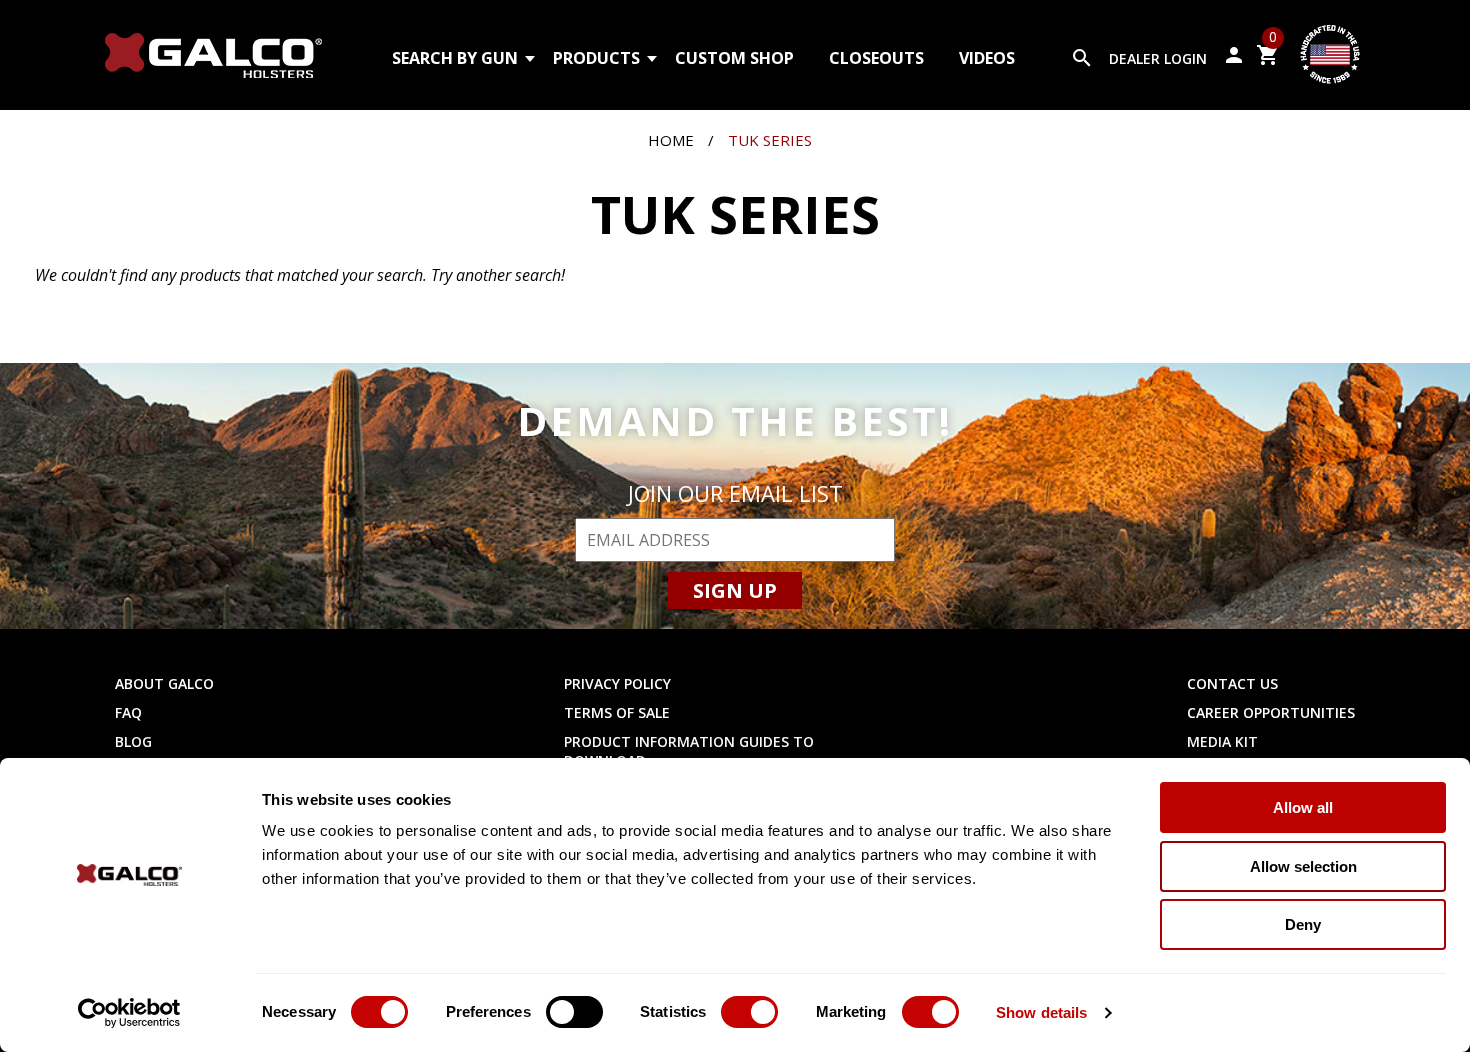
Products (596, 58)
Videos (987, 58)
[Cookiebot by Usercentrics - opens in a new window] (129, 1013)
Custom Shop (734, 58)
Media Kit (1222, 741)
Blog (133, 741)
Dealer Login (1158, 58)
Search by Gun (455, 58)
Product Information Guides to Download (689, 751)
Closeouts (876, 58)
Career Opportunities (1271, 712)
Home (671, 140)
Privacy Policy (617, 683)
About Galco (164, 683)
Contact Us (1232, 683)
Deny (1303, 924)
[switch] (574, 1012)
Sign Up (735, 590)
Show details (1041, 1012)
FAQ (128, 712)
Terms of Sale (617, 712)
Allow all (1303, 807)
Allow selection (1303, 866)
